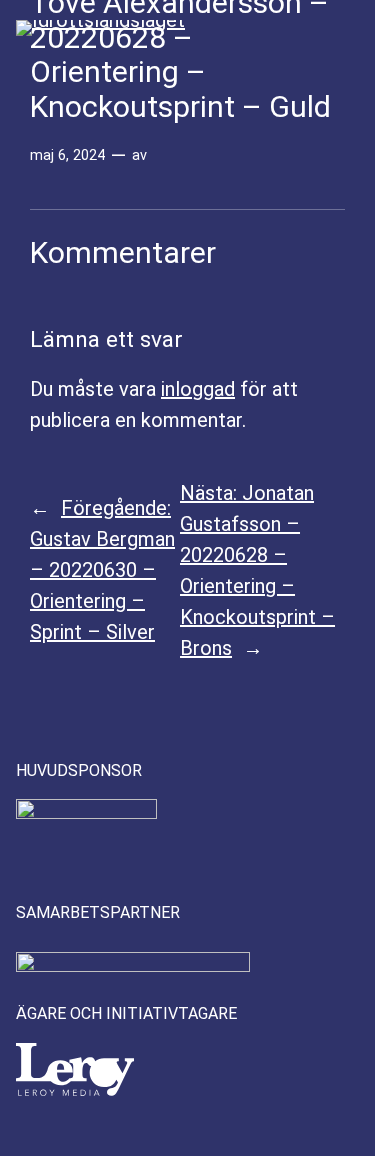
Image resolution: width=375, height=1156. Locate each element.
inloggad (198, 389)
